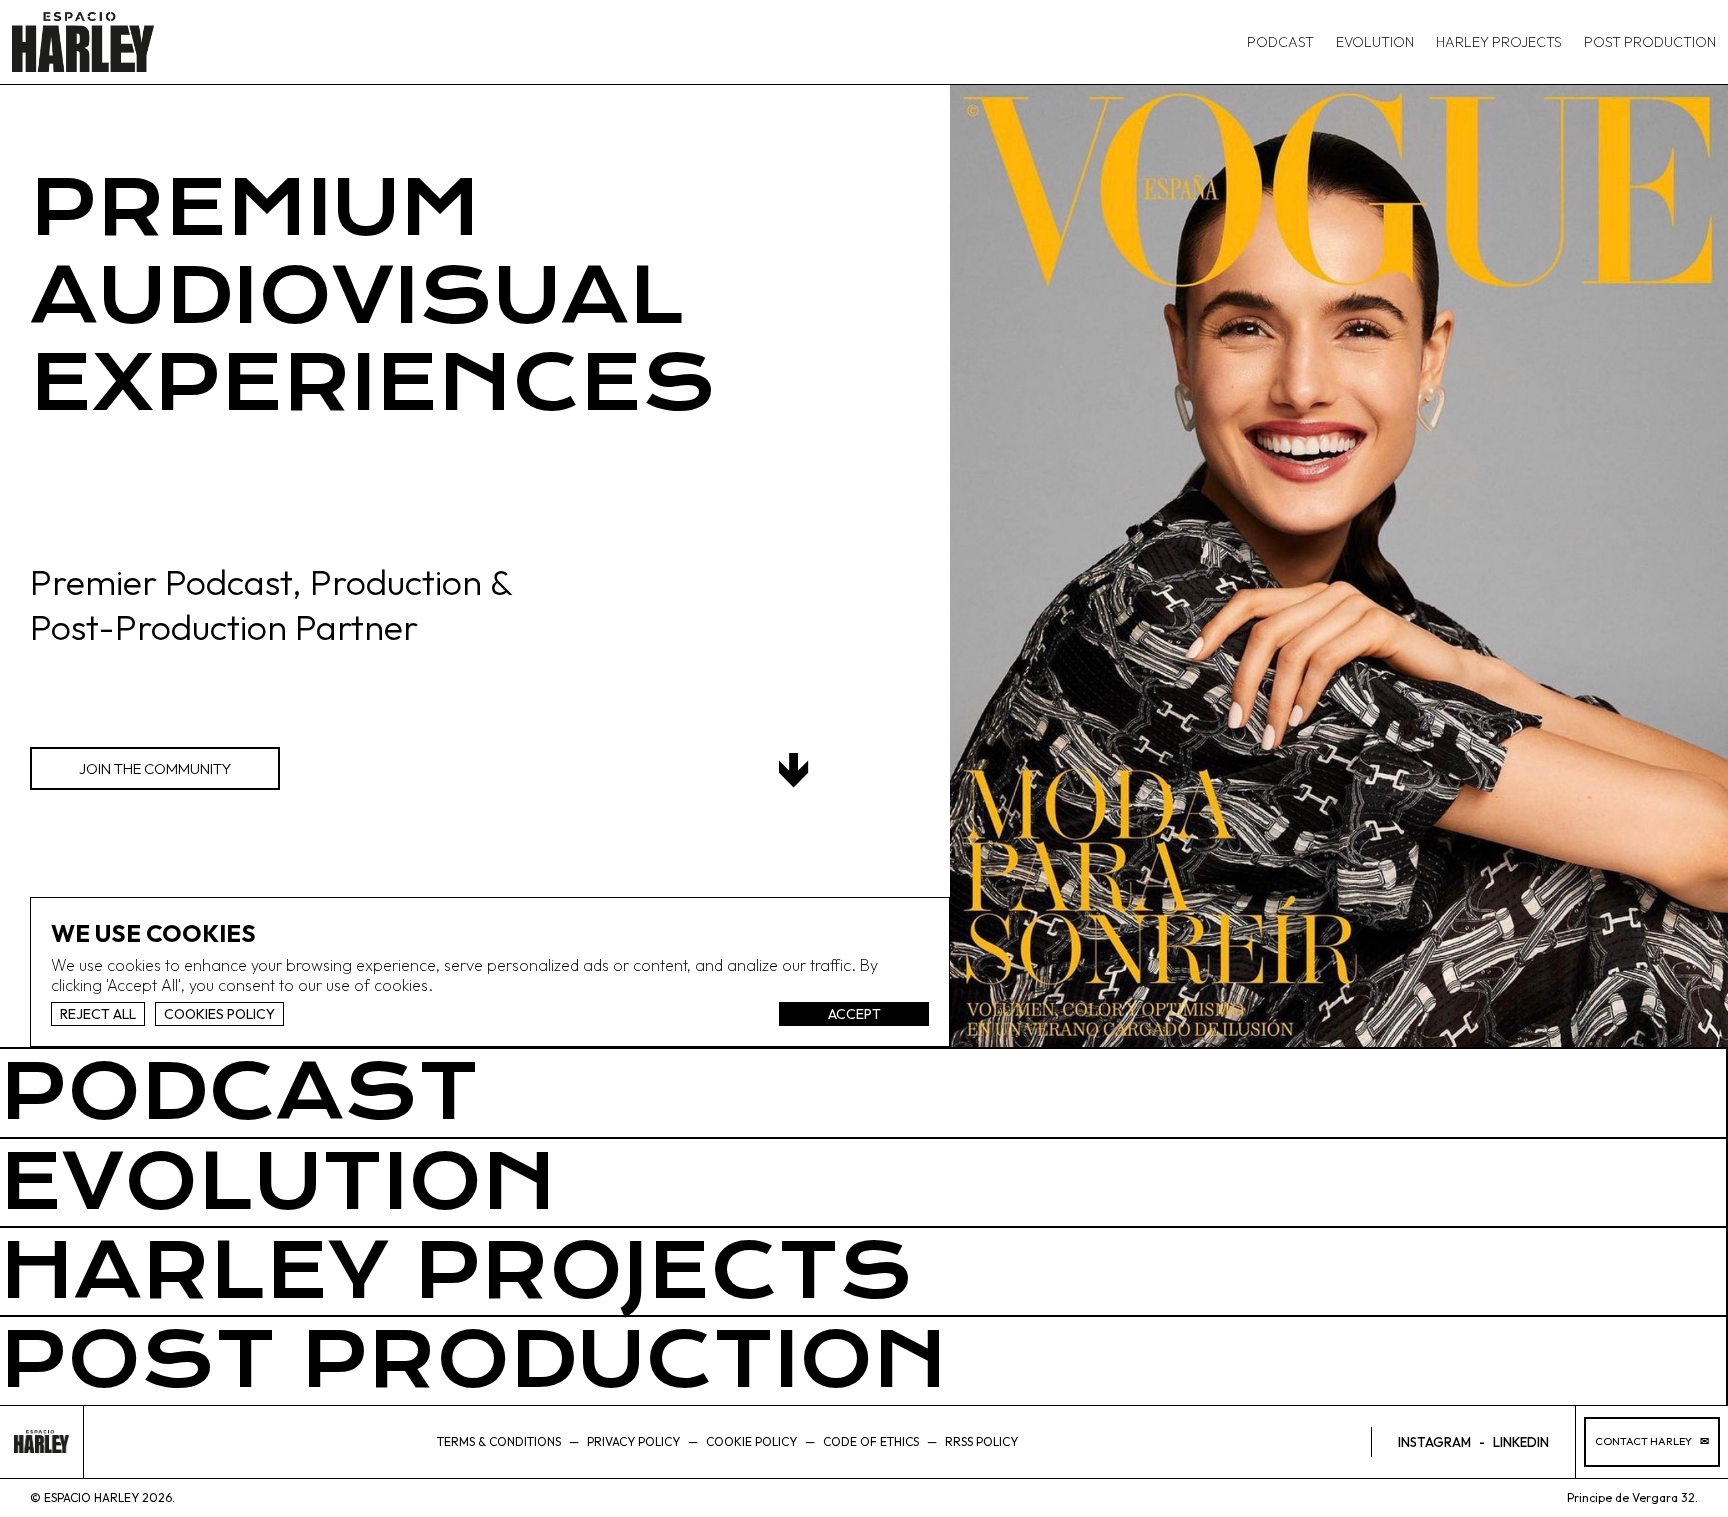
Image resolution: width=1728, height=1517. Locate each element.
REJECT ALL (98, 1014)
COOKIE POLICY (751, 1442)
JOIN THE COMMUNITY (155, 768)
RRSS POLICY (981, 1442)
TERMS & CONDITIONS (499, 1442)
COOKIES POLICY (219, 1014)
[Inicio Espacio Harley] (83, 42)
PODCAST (1280, 42)
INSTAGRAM (1434, 1442)
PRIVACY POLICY (633, 1442)
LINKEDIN (1521, 1442)
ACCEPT (854, 1014)
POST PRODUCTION (1650, 42)
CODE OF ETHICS (871, 1442)
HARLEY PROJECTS (1499, 42)
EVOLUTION (1375, 42)
